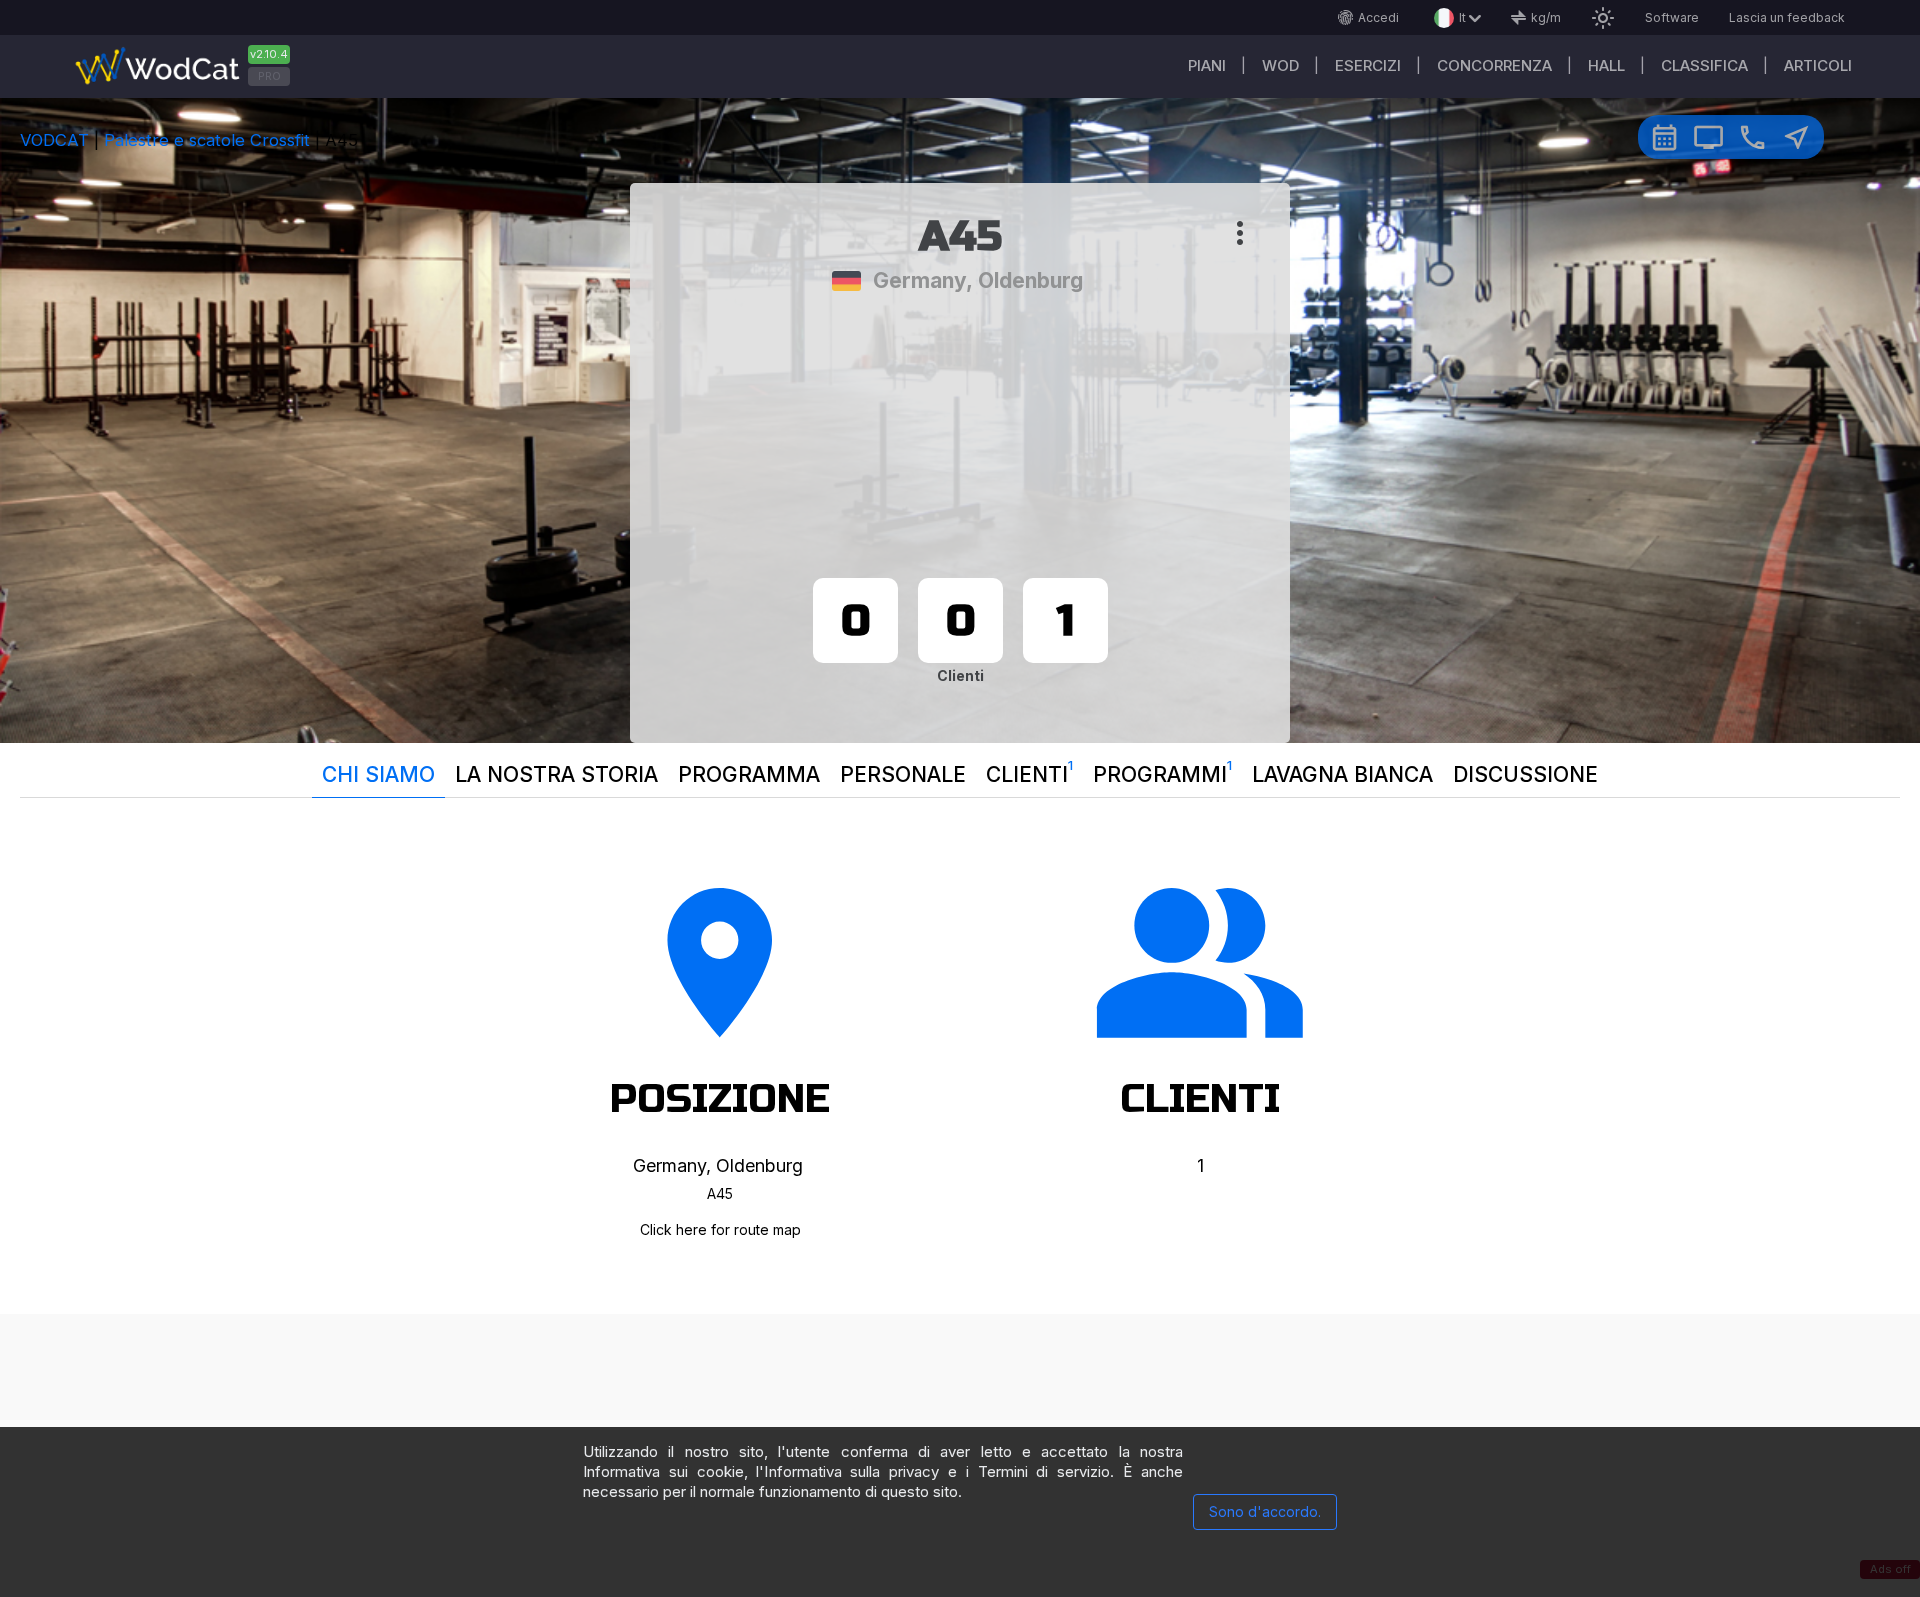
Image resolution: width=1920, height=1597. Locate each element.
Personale (903, 774)
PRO (269, 76)
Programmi (1162, 772)
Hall (1606, 65)
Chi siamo (378, 774)
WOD (1280, 65)
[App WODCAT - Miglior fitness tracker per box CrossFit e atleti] (190, 66)
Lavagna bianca (1342, 774)
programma (749, 774)
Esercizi (1368, 65)
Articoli (1818, 65)
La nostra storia (556, 774)
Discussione (1525, 774)
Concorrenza (1494, 65)
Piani (1207, 65)
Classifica (1704, 65)
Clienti (1029, 772)
